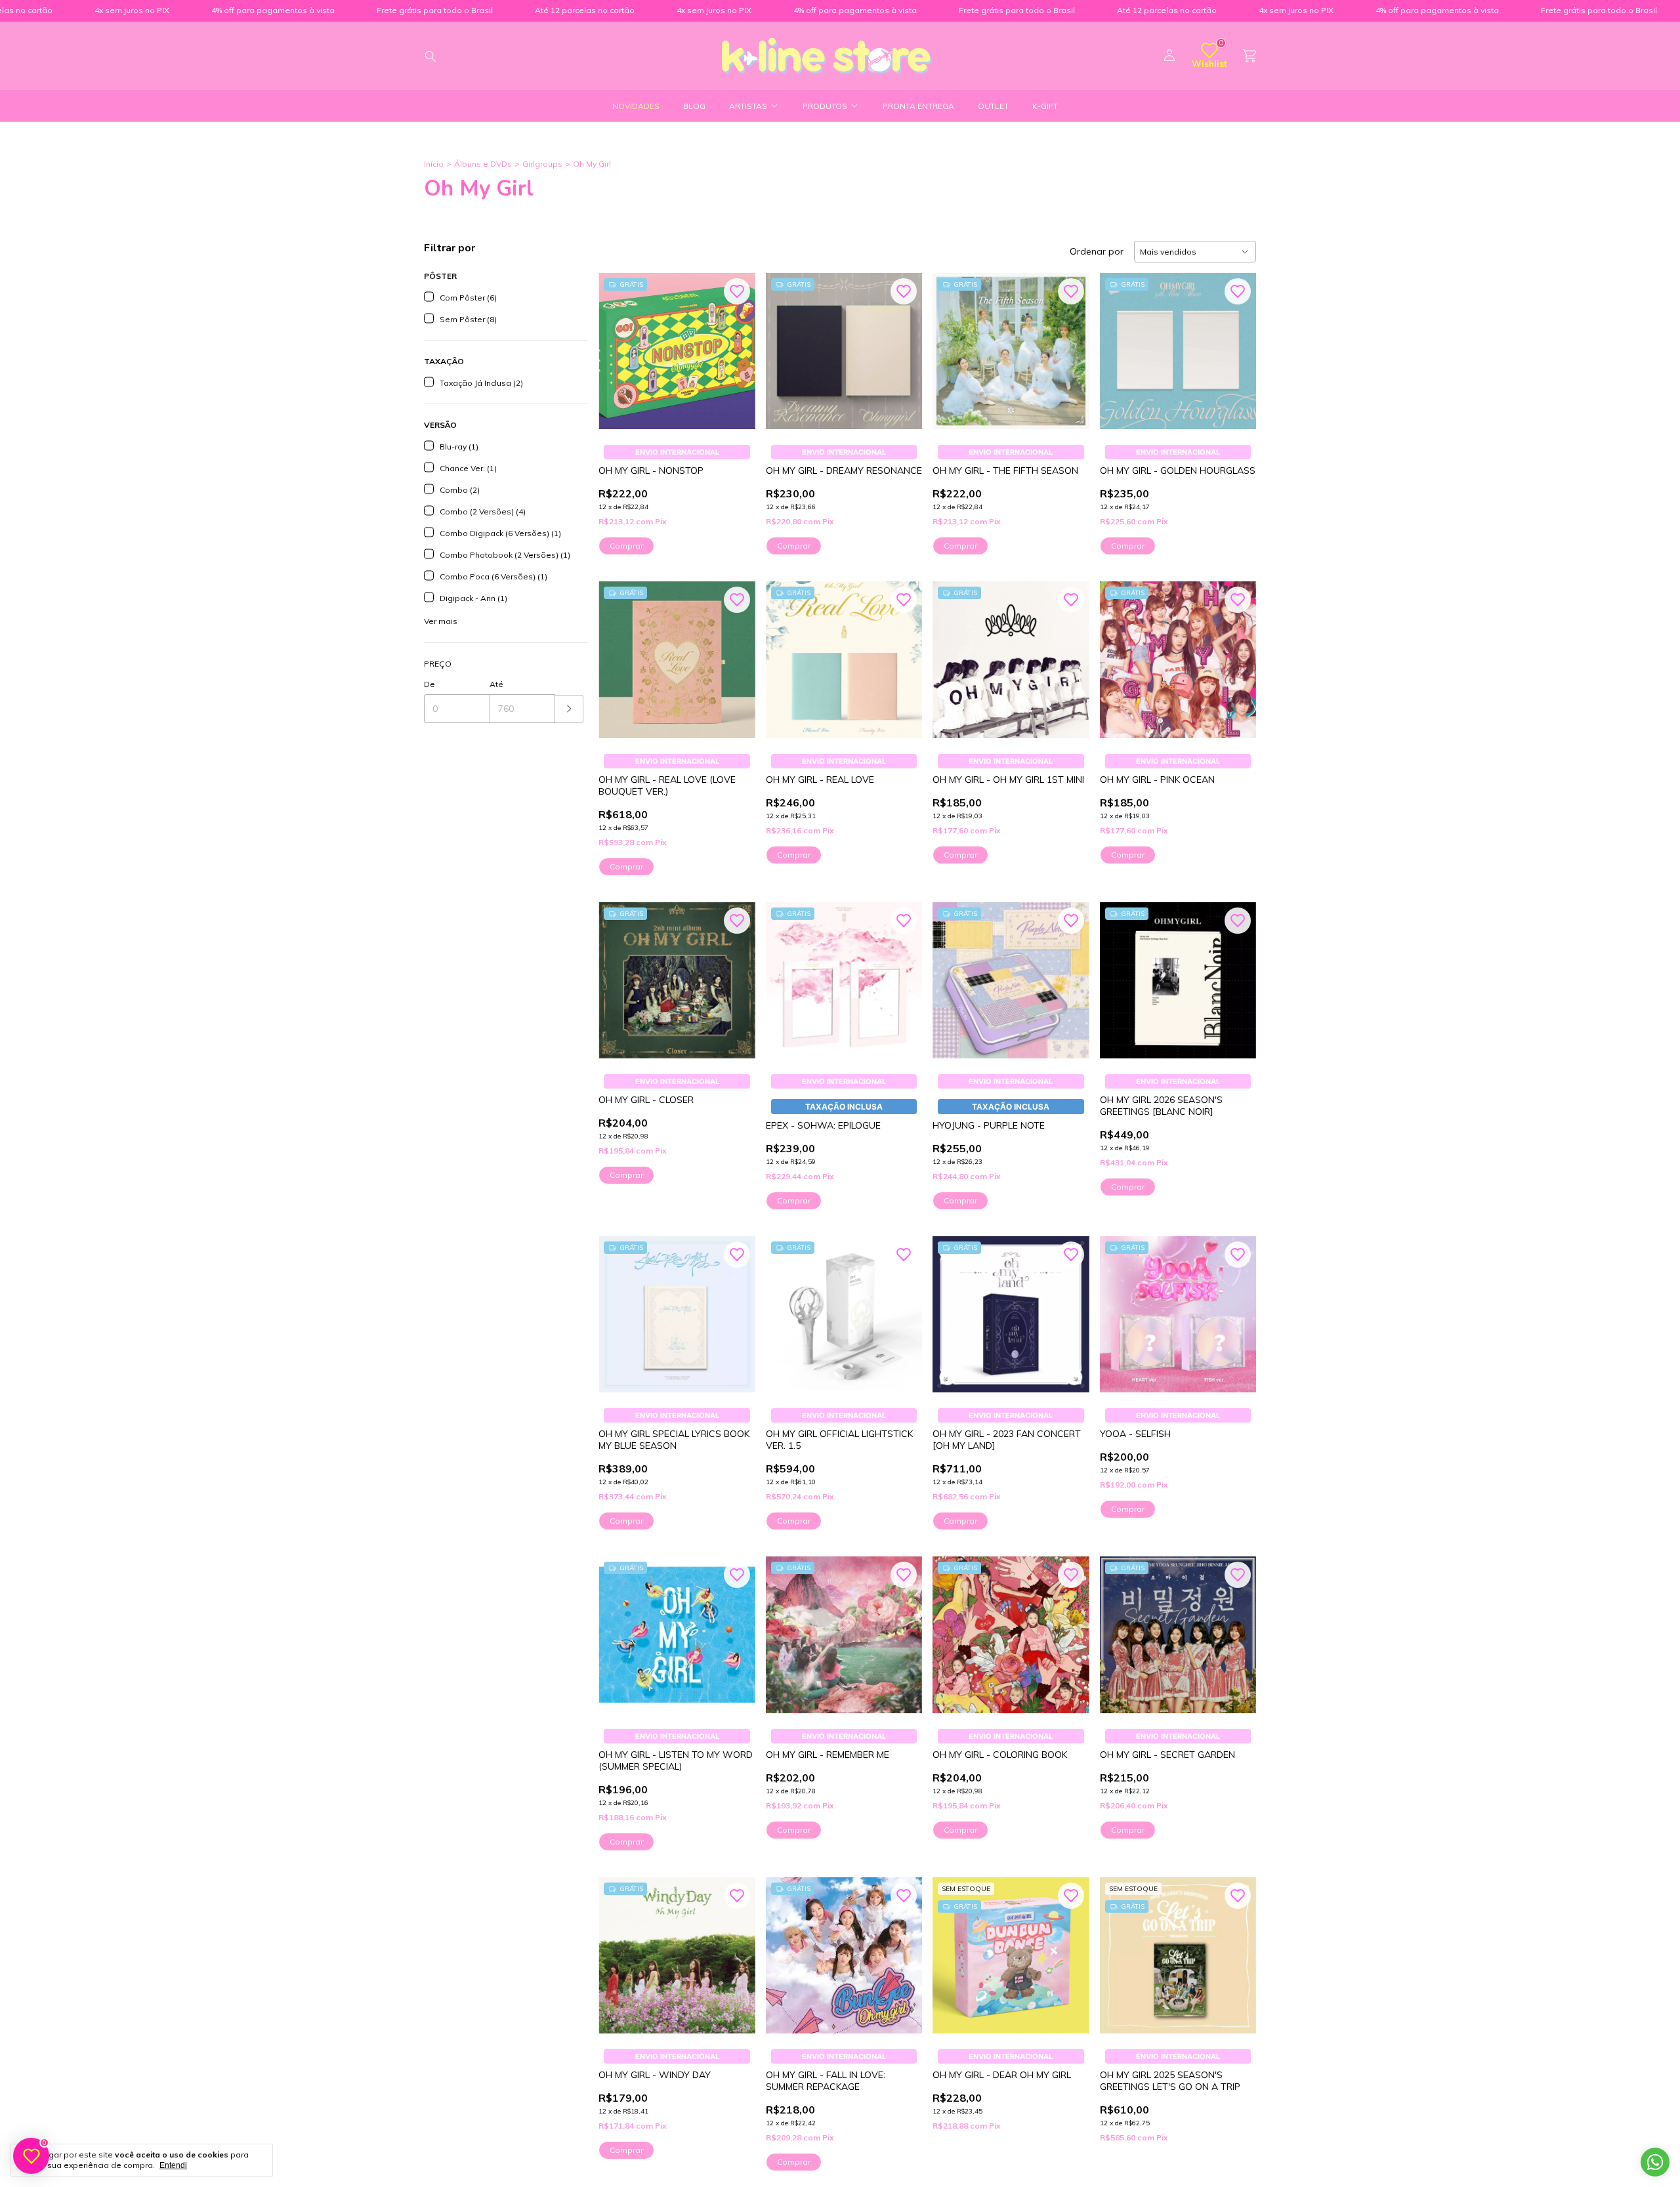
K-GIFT (1045, 106)
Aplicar (569, 709)
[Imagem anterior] (786, 343)
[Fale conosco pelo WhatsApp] (1655, 2162)
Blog (694, 106)
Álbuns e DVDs (483, 164)
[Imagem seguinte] (902, 343)
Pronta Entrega (918, 106)
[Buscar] (430, 56)
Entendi (173, 2165)
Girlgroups (542, 164)
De (430, 684)
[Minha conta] (1169, 56)
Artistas (748, 106)
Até (496, 684)
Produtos (825, 106)
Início (434, 164)
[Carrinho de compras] (1249, 56)
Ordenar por (1097, 251)
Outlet (993, 106)
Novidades (636, 106)
